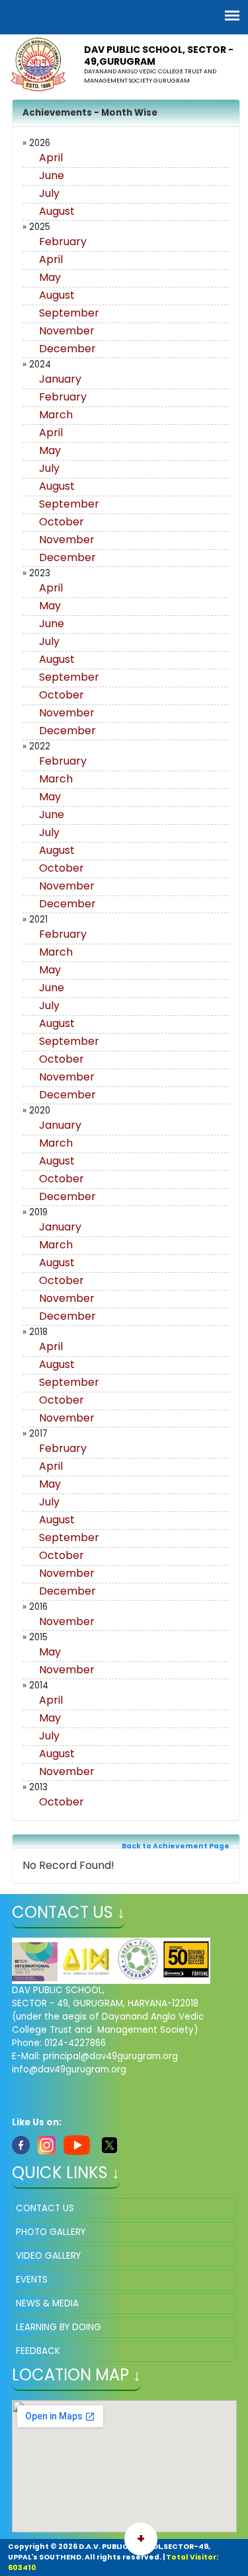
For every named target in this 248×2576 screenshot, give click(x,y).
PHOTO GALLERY (51, 2232)
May (50, 277)
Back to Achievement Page (176, 1846)
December (67, 349)
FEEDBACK (38, 2351)
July (49, 193)
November (67, 331)
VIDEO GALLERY (48, 2256)
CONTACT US (45, 2208)
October (62, 522)
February (63, 242)
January (60, 379)
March (56, 415)
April (51, 158)
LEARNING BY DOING (59, 2327)
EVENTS (32, 2280)
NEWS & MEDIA (47, 2303)
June (52, 175)
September (69, 313)
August (57, 211)
